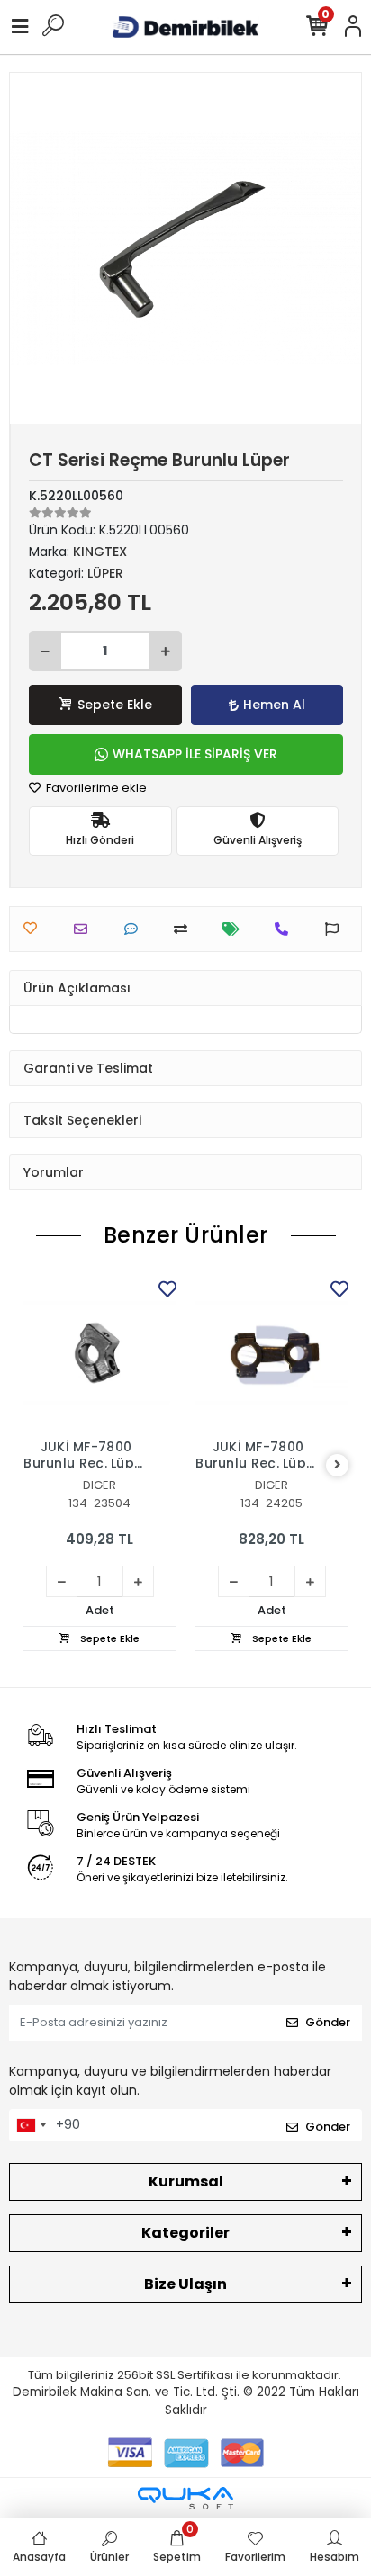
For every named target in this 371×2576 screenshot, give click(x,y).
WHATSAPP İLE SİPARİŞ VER (195, 754)
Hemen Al (274, 705)
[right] (338, 1465)
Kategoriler (185, 2233)
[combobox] (31, 2125)
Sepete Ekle (115, 705)
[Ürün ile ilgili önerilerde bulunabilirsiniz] (336, 929)
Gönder (328, 2022)
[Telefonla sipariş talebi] (286, 929)
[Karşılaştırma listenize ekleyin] (185, 929)
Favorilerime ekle (95, 788)
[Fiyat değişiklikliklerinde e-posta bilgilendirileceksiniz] (235, 929)
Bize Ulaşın (185, 2284)
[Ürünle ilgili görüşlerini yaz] (136, 929)
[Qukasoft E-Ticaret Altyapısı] (185, 2498)
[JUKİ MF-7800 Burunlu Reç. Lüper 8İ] (271, 1353)
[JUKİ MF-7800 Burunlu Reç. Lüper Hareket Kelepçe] (100, 1353)
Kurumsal (186, 2181)
